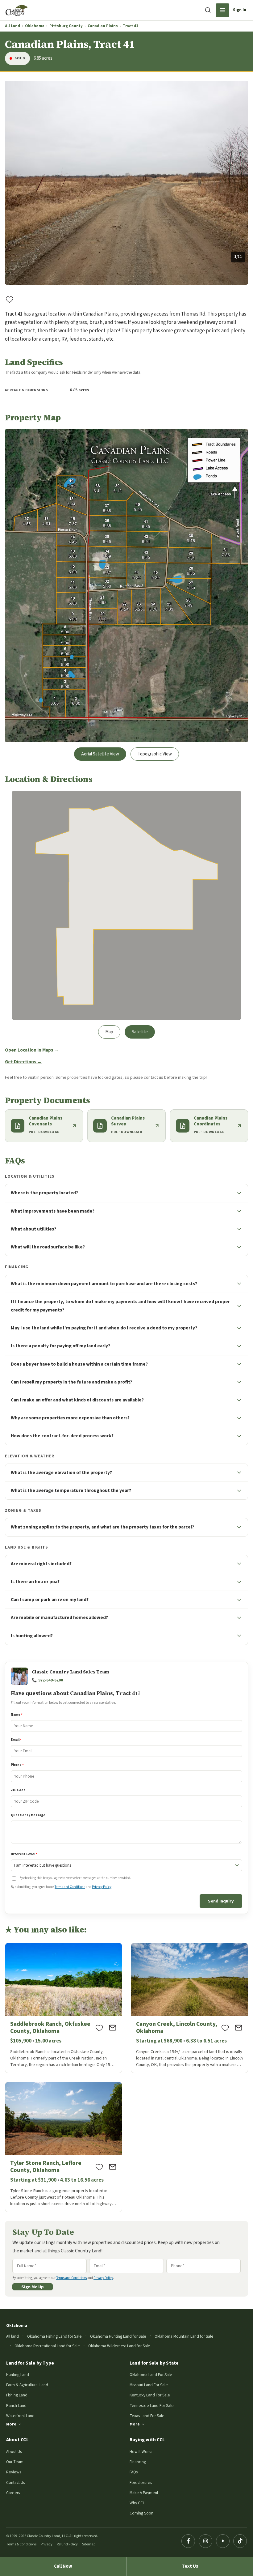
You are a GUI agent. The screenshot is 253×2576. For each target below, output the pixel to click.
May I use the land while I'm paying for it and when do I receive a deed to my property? (104, 1328)
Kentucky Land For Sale (150, 2395)
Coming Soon (141, 2513)
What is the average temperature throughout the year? (71, 1490)
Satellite (140, 1032)
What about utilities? (33, 1229)
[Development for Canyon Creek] (189, 2008)
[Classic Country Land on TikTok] (240, 2541)
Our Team (15, 2462)
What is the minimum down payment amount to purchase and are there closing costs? (104, 1284)
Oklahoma (35, 26)
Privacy (47, 2544)
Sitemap (89, 2544)
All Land (12, 26)
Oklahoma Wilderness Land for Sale (119, 2346)
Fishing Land (17, 2395)
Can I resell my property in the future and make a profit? (71, 1382)
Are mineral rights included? (41, 1564)
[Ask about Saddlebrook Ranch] (113, 2028)
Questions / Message (28, 1815)
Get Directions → (23, 1062)
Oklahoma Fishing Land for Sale (54, 2336)
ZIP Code (18, 1790)
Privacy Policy (102, 1887)
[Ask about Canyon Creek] (238, 2028)
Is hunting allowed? (32, 1636)
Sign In (240, 10)
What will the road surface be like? (48, 1247)
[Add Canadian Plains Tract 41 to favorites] (10, 299)
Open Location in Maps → (32, 1050)
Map (109, 1032)
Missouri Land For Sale (149, 2385)
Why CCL (137, 2503)
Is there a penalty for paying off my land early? (60, 1346)
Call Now (63, 2566)
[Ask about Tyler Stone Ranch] (113, 2167)
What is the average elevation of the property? (61, 1473)
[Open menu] (222, 10)
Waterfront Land (20, 2416)
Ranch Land (16, 2406)
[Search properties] (208, 10)
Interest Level (24, 1854)
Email (16, 1740)
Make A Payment (144, 2493)
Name (17, 1715)
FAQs (134, 2472)
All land (12, 2336)
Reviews (14, 2472)
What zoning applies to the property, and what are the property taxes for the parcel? (102, 1527)
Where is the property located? (44, 1193)
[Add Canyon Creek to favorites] (225, 2028)
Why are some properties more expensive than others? (70, 1418)
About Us (14, 2452)
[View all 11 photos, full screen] (126, 183)
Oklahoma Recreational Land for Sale (47, 2346)
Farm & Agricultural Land (27, 2385)
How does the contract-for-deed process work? (62, 1436)
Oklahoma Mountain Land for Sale (184, 2336)
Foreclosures (141, 2482)
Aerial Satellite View (100, 754)
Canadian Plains (103, 26)
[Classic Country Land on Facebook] (188, 2541)
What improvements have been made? (53, 1211)
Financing (138, 2462)
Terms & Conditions (21, 2544)
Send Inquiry (221, 1901)
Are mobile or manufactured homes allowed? (59, 1617)
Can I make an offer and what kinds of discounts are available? (77, 1400)
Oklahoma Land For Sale (151, 2375)
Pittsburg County (66, 26)
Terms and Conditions (70, 1887)
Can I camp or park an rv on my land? (50, 1600)
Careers (13, 2493)
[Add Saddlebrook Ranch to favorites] (99, 2028)
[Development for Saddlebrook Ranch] (64, 2008)
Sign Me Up (33, 2287)
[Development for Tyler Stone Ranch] (64, 2147)
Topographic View (155, 754)
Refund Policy (67, 2544)
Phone (17, 1765)
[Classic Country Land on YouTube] (223, 2541)
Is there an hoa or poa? (35, 1582)
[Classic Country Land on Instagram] (205, 2541)
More (11, 2424)
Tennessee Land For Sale (152, 2406)
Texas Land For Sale (147, 2416)
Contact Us (15, 2482)
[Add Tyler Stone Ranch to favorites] (99, 2167)
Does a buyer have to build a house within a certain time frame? (79, 1364)
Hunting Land (18, 2375)
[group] (126, 183)
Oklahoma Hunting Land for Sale (118, 2336)
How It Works (141, 2452)
